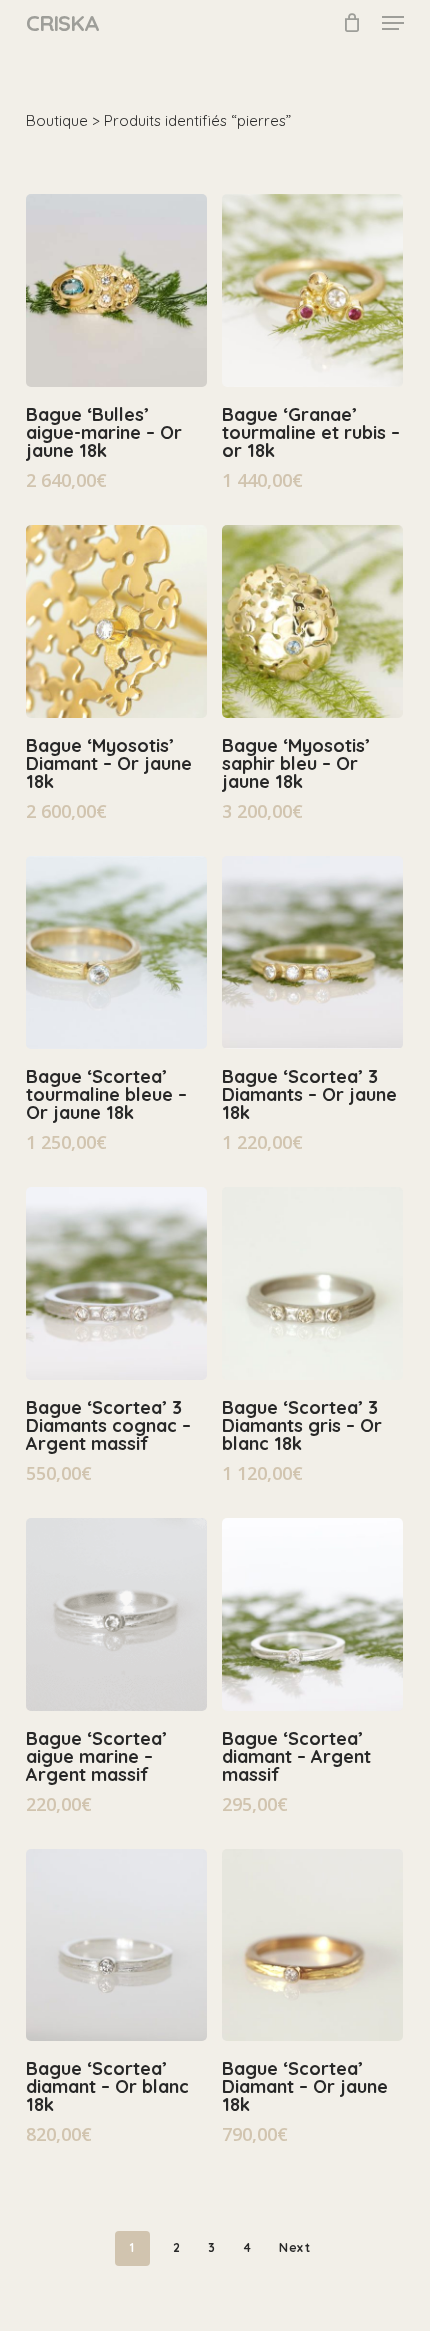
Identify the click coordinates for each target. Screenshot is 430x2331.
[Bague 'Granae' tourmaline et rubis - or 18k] (312, 290)
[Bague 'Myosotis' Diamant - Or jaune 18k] (116, 621)
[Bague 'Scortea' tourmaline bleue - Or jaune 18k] (116, 952)
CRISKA (62, 23)
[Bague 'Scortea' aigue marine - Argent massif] (116, 1614)
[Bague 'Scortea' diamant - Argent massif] (312, 1614)
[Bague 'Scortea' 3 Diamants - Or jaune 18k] (312, 952)
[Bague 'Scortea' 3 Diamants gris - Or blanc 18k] (312, 1283)
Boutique (57, 120)
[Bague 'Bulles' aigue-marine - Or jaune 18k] (116, 290)
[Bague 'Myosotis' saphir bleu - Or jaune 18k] (312, 621)
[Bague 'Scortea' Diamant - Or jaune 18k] (312, 1945)
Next (294, 2247)
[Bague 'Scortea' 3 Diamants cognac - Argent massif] (116, 1283)
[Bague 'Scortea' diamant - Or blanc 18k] (116, 1945)
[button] (393, 23)
